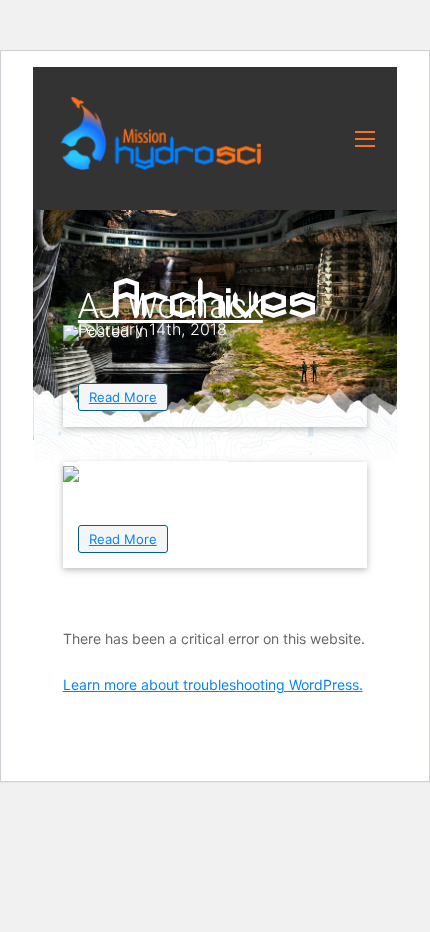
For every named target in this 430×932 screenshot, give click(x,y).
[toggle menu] (365, 139)
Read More (123, 397)
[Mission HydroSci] (161, 133)
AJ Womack (170, 306)
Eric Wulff (153, 447)
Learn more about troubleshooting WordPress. (213, 684)
